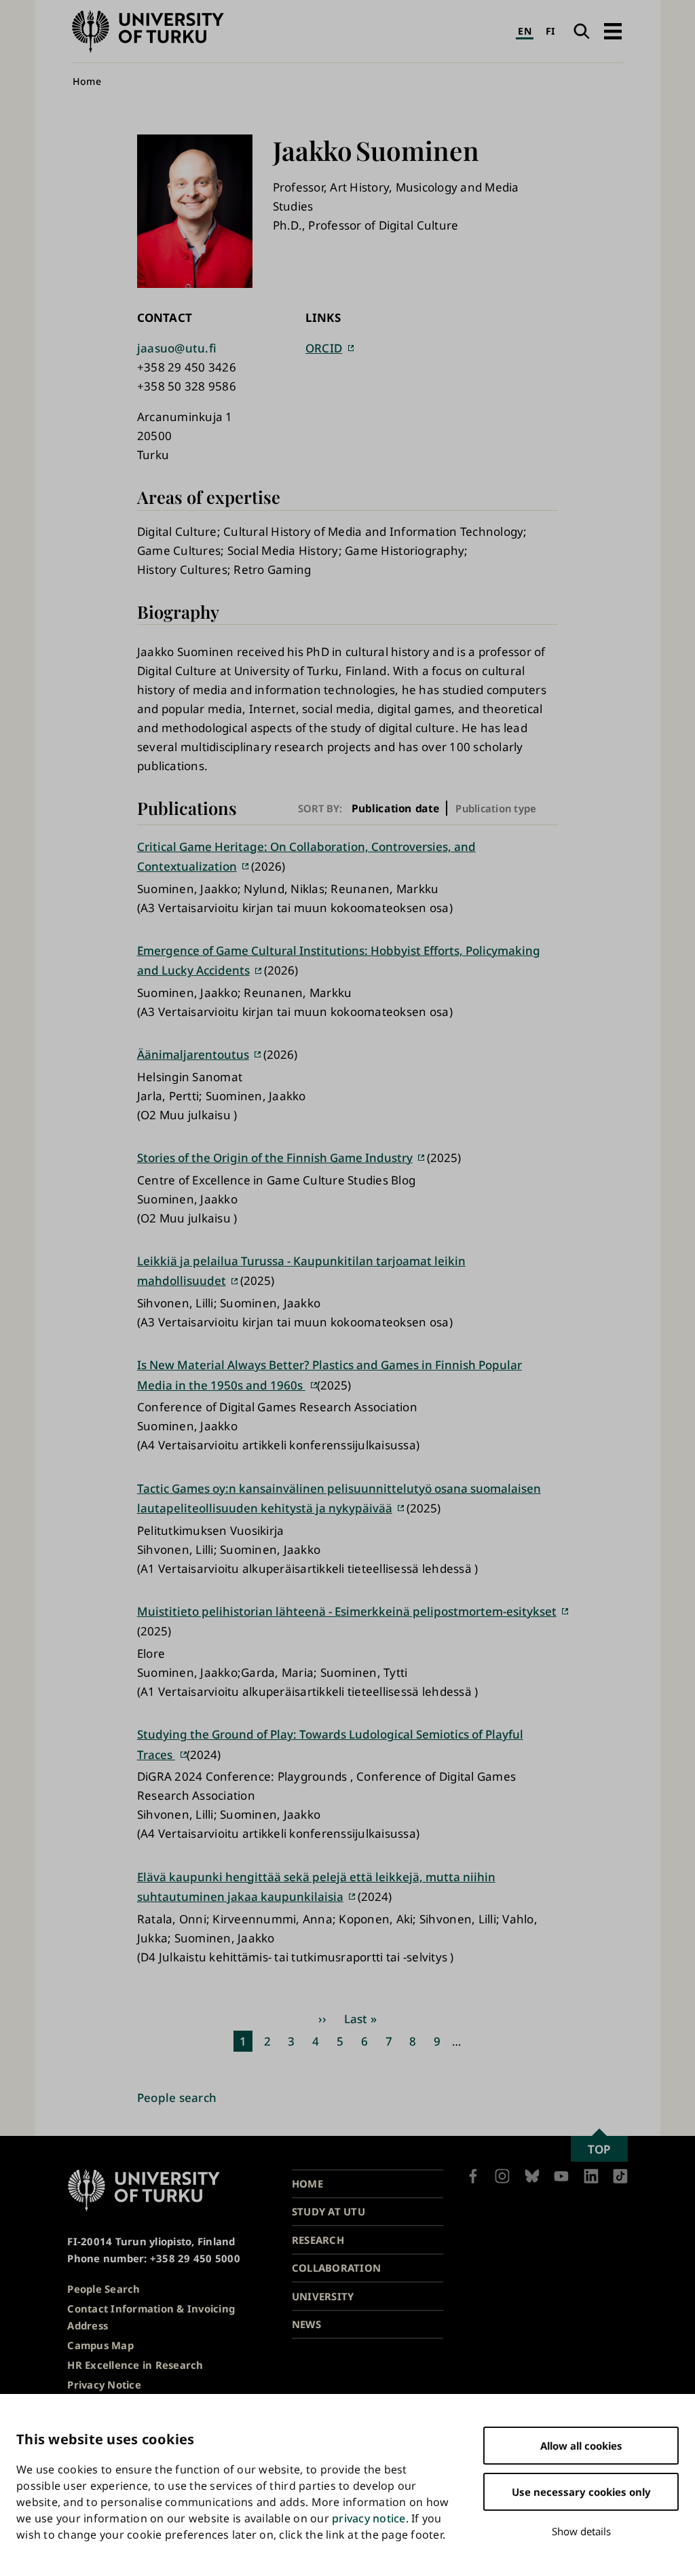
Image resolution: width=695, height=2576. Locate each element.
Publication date (395, 808)
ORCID (324, 348)
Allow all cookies (581, 2446)
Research (318, 2240)
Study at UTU (328, 2211)
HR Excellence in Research (135, 2365)
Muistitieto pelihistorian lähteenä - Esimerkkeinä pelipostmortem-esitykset (347, 1611)
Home (87, 81)
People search (177, 2098)
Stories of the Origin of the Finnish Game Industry (275, 1158)
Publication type (496, 808)
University (323, 2296)
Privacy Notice (104, 2384)
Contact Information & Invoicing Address (151, 2317)
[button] (613, 31)
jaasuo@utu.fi (177, 348)
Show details (581, 2531)
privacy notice (369, 2518)
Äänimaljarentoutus (193, 1054)
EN (525, 31)
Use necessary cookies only (581, 2492)
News (306, 2324)
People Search (104, 2289)
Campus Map (100, 2345)
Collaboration (336, 2268)
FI (551, 31)
